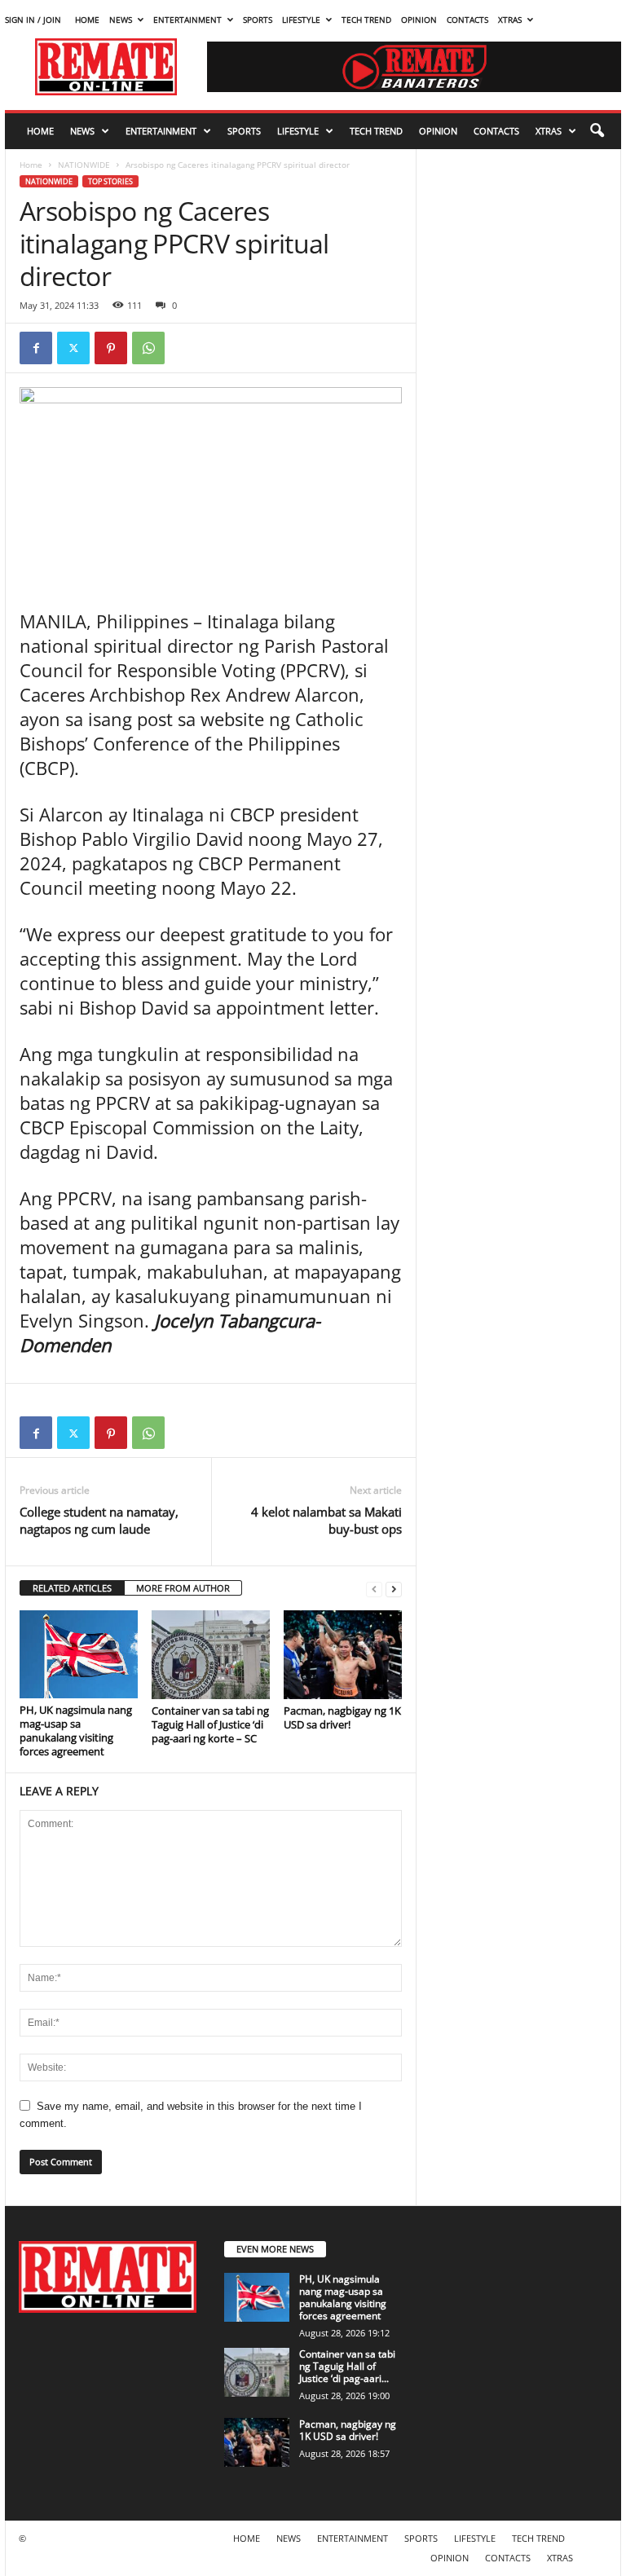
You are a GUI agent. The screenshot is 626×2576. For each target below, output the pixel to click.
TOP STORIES (110, 181)
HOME (87, 20)
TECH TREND (366, 20)
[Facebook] (36, 348)
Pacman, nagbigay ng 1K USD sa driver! (342, 1717)
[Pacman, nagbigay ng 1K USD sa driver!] (343, 1654)
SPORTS (258, 20)
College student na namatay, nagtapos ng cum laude (99, 1520)
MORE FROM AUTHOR (183, 1588)
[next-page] (394, 1589)
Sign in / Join (33, 20)
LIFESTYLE (301, 20)
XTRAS (510, 20)
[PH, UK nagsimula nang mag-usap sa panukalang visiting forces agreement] (79, 1654)
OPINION (419, 20)
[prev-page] (374, 1589)
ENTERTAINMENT (187, 20)
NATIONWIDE (84, 165)
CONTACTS (467, 20)
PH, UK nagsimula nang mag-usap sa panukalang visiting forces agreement (76, 1731)
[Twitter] (73, 348)
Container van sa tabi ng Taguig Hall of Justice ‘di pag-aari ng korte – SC (210, 1724)
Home (31, 165)
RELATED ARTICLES (72, 1588)
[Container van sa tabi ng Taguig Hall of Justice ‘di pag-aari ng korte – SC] (211, 1654)
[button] (597, 131)
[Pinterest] (111, 348)
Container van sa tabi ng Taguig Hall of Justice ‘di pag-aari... (347, 2366)
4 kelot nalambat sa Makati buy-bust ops (326, 1520)
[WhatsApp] (148, 348)
